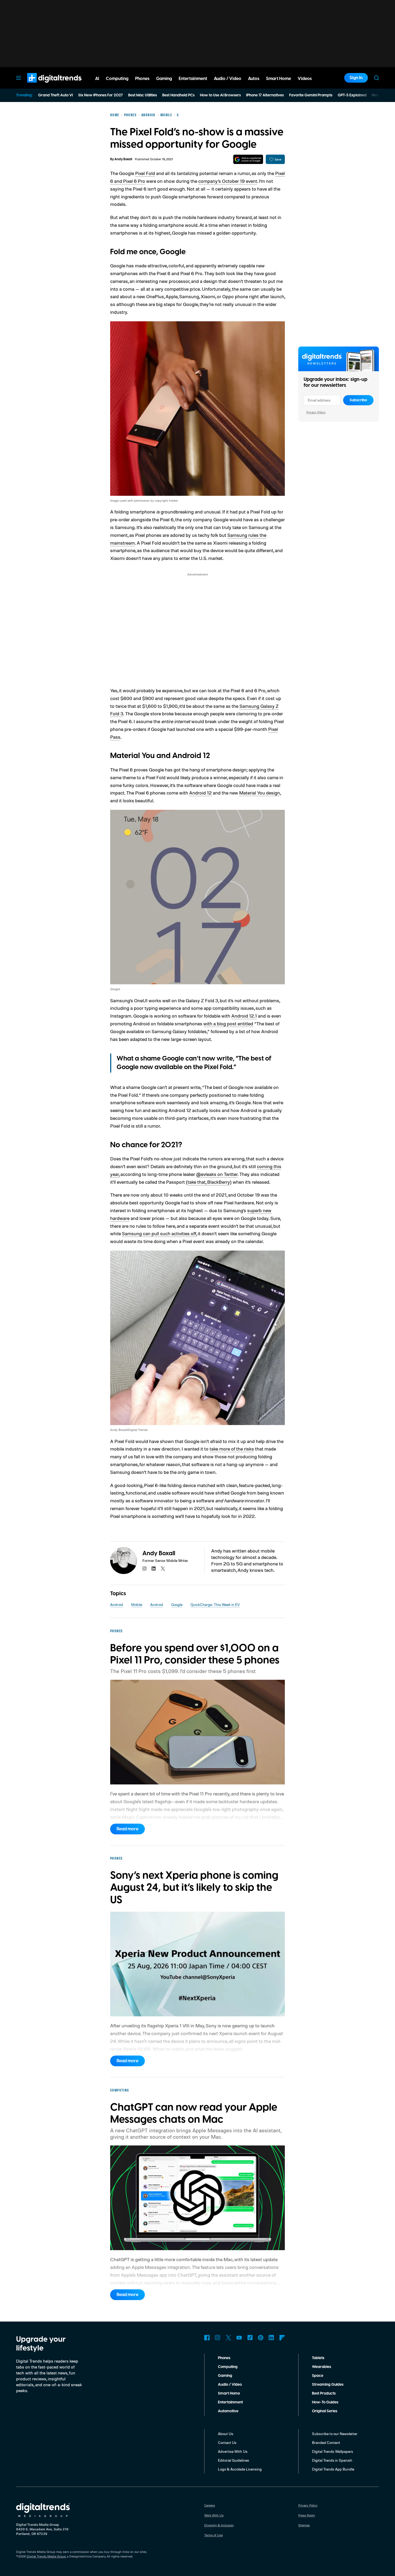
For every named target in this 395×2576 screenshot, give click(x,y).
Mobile (137, 1604)
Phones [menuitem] (142, 79)
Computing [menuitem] (117, 79)
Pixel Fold (145, 173)
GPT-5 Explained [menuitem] (352, 95)
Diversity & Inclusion (219, 2525)
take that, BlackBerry (209, 1182)
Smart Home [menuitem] (279, 79)
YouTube (239, 2338)
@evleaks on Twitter (217, 1174)
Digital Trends (45, 85)
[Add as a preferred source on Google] (248, 159)
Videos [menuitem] (305, 79)
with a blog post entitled (228, 1023)
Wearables (322, 2367)
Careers (210, 2505)
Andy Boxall (123, 159)
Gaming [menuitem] (164, 79)
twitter (163, 1569)
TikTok (250, 2338)
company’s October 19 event (228, 181)
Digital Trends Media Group (46, 2556)
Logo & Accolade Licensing (240, 2469)
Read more (128, 1829)
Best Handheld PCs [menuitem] (178, 95)
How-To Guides (325, 2402)
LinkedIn (271, 2338)
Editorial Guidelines (234, 2460)
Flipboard (282, 2338)
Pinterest (261, 2338)
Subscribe (358, 400)
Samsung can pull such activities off (159, 1233)
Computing (228, 2367)
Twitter (228, 2338)
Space (318, 2376)
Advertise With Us (233, 2451)
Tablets (318, 2358)
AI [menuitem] (97, 79)
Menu (19, 78)
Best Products (324, 2393)
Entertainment (230, 2402)
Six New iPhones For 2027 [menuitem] (100, 95)
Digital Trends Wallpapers (333, 2451)
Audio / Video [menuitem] (228, 79)
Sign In (356, 78)
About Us (226, 2434)
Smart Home (229, 2393)
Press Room (307, 2515)
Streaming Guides (328, 2385)
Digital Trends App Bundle (333, 2469)
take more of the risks (232, 1449)
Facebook (207, 2338)
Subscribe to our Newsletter (335, 2434)
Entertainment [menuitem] (193, 79)
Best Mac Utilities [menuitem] (143, 95)
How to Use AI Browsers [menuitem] (220, 95)
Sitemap (304, 2525)
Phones (224, 2358)
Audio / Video (230, 2385)
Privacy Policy (316, 412)
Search (376, 78)
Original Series (325, 2411)
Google (177, 1604)
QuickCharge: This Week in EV (215, 1604)
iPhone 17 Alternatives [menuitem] (265, 95)
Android (117, 1604)
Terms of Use (213, 2535)
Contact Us (227, 2442)
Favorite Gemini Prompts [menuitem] (311, 95)
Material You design (260, 793)
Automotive (228, 2411)
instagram (145, 1569)
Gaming (225, 2376)
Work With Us (214, 2515)
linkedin (154, 1569)
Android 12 (200, 793)
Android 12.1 (244, 1016)
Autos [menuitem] (254, 79)
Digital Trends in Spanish (332, 2460)
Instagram (218, 2338)
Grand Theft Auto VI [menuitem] (55, 95)
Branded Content (326, 2442)
